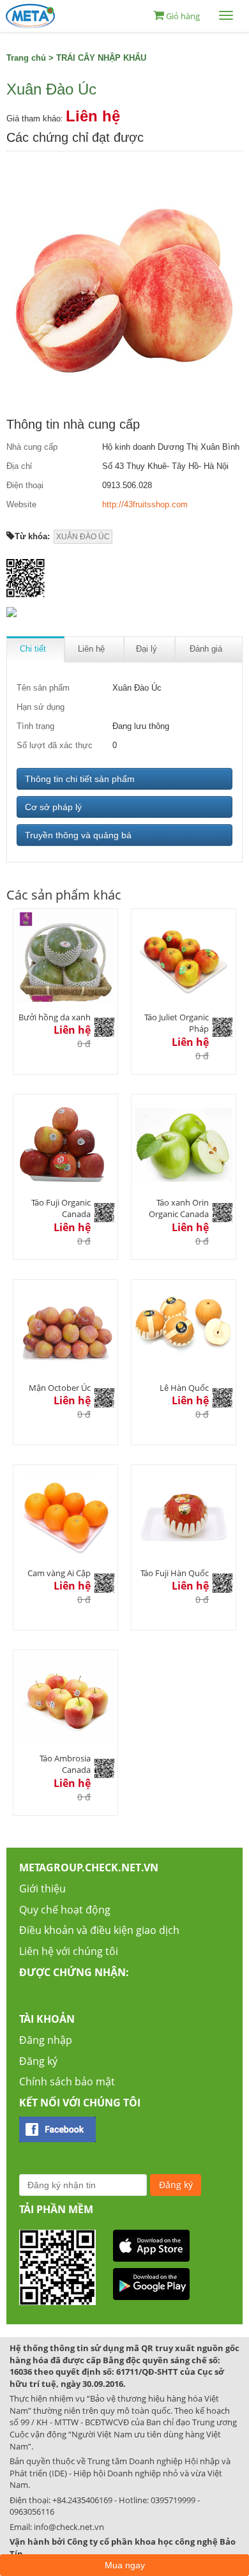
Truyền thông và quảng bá (78, 835)
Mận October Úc (60, 1388)
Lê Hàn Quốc (184, 1388)
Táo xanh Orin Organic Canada (179, 1208)
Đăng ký (38, 2061)
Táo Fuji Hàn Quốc (175, 1573)
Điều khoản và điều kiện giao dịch (99, 1930)
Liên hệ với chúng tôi (69, 1951)
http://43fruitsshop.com (145, 504)
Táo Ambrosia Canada (65, 1764)
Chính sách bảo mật (67, 2081)
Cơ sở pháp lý (53, 807)
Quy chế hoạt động (65, 1910)
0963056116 (32, 2511)
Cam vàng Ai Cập (59, 1573)
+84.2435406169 (82, 2500)
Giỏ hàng (183, 16)
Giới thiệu (42, 1889)
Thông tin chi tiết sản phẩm (80, 779)
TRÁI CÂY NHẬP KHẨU (101, 58)
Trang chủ (26, 58)
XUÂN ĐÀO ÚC (83, 537)
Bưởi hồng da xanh (55, 1017)
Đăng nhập (46, 2040)
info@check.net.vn (69, 2527)
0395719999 (173, 2500)
